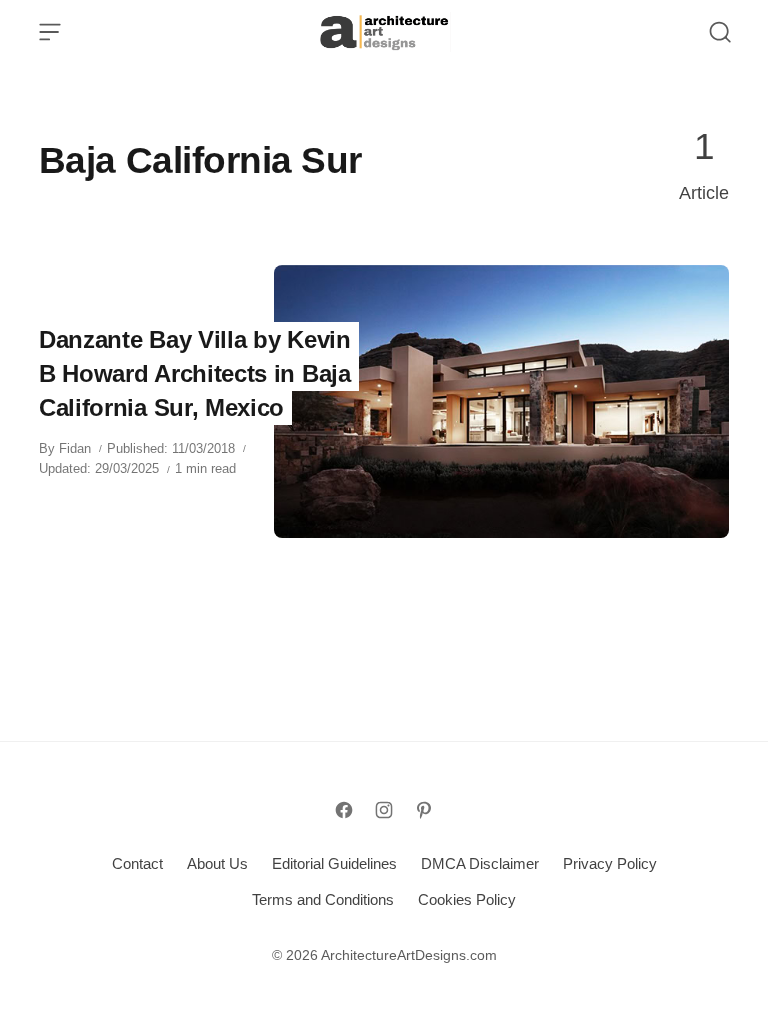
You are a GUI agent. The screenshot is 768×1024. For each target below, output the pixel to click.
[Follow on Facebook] (344, 810)
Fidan (75, 448)
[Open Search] (720, 32)
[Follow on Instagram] (384, 810)
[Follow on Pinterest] (424, 810)
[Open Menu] (50, 32)
